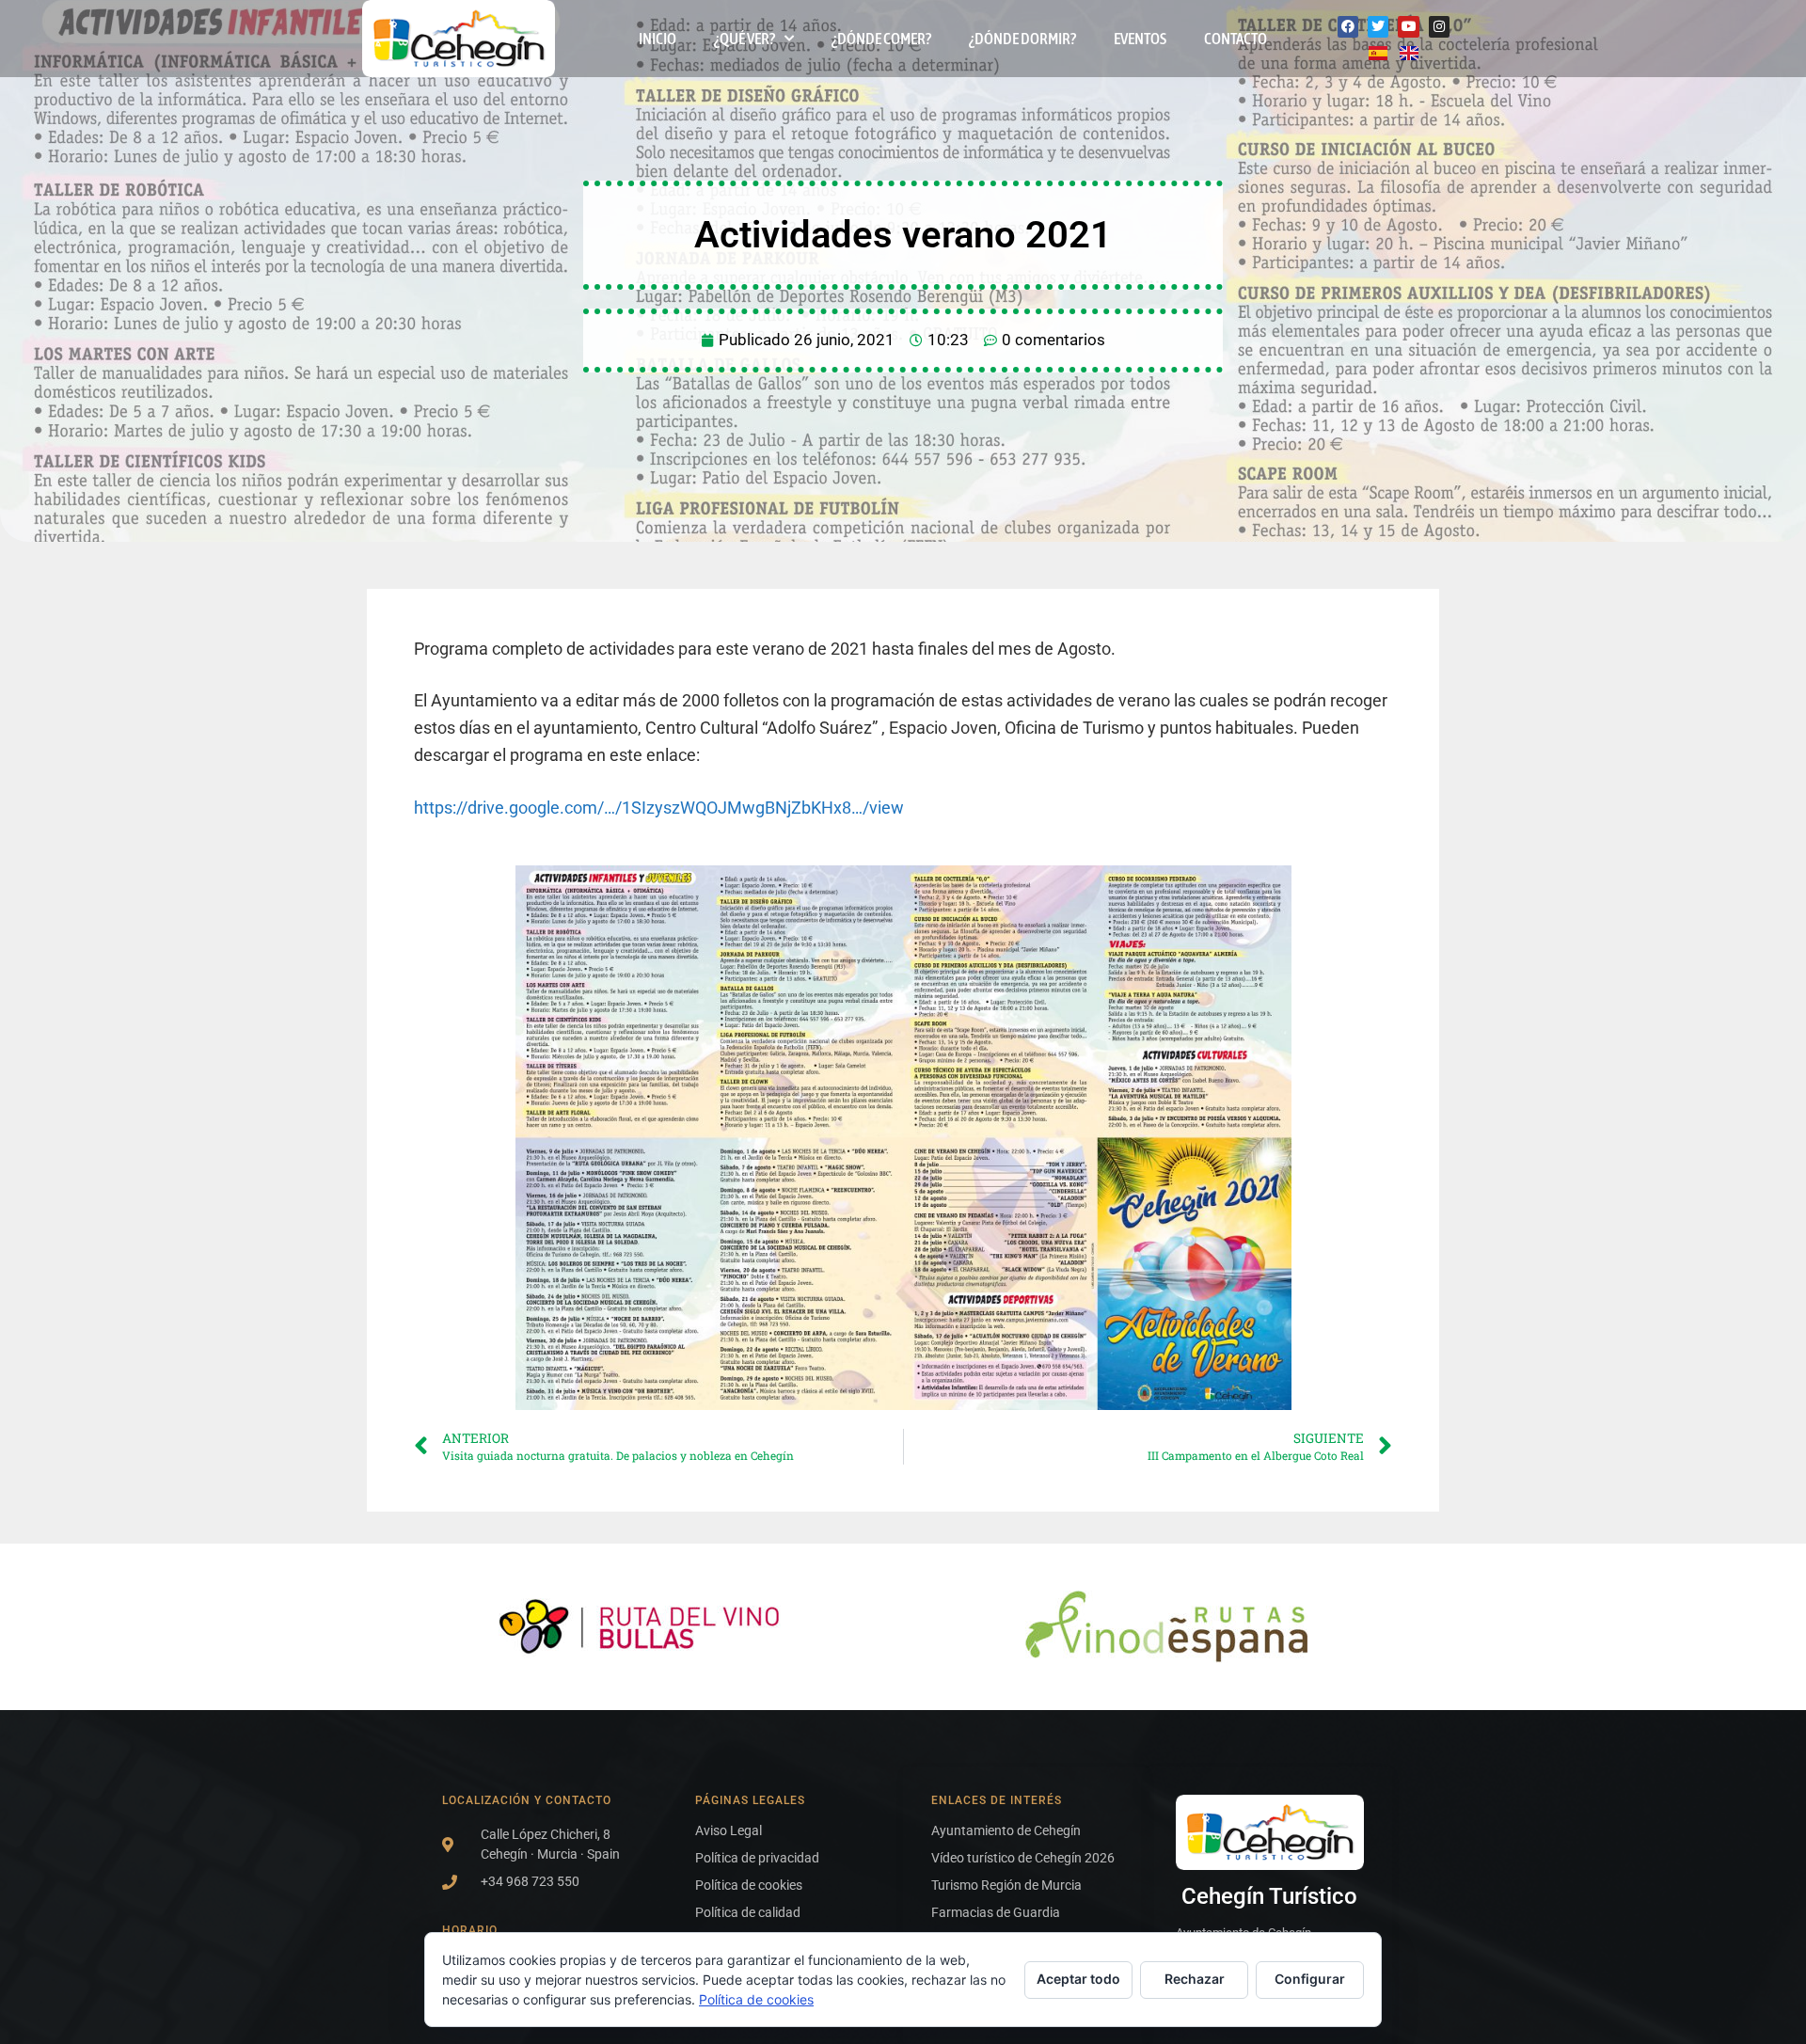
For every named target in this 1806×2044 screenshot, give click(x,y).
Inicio (657, 39)
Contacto (1236, 39)
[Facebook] (1348, 26)
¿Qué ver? (745, 39)
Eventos (1140, 39)
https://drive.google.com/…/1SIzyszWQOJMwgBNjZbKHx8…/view (659, 808)
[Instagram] (1439, 26)
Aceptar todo (1078, 1979)
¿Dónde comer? (881, 39)
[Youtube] (1408, 26)
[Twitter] (1378, 26)
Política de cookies (756, 1999)
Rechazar (1195, 1979)
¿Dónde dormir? (1022, 39)
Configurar (1310, 1979)
